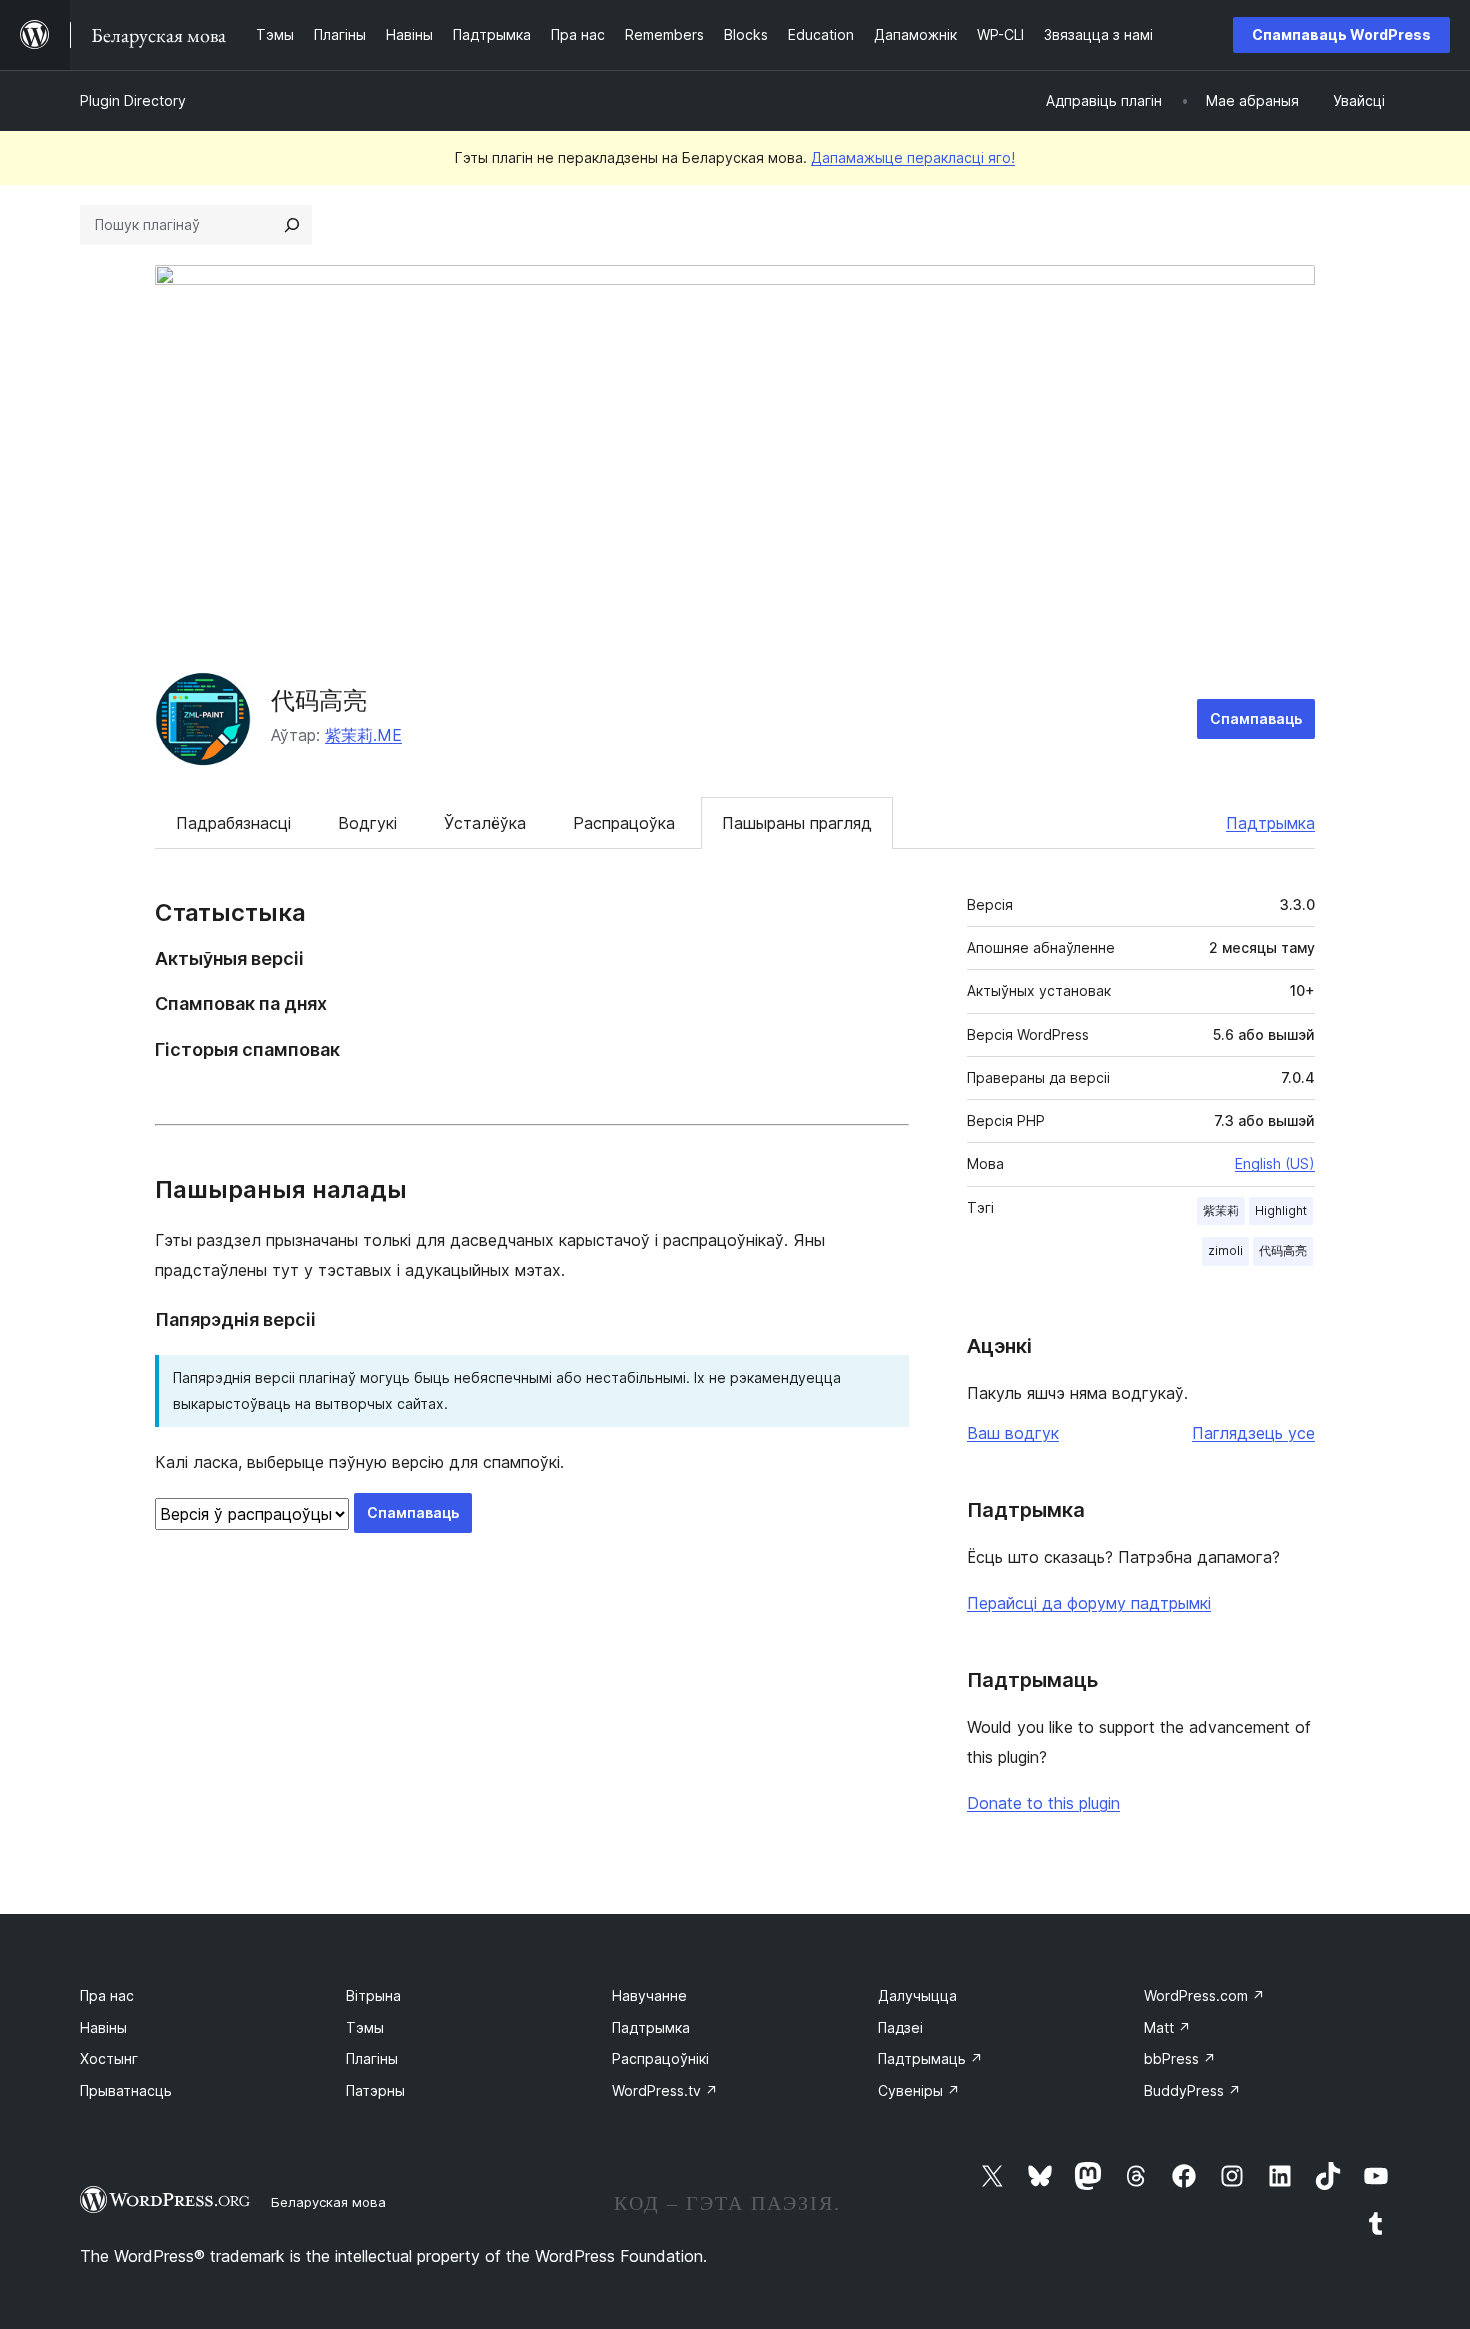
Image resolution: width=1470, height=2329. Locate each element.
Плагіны (372, 2058)
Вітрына (373, 1995)
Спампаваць (1256, 718)
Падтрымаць (930, 2058)
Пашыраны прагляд (797, 823)
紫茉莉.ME (363, 735)
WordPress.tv (665, 2090)
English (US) (1275, 1163)
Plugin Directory (133, 100)
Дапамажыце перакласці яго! (913, 157)
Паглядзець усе (1253, 1433)
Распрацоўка (624, 823)
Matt (1167, 2027)
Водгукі (367, 823)
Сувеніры (919, 2090)
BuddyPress (1192, 2090)
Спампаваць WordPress (1341, 34)
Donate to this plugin (1043, 1803)
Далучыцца (917, 1995)
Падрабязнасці (233, 823)
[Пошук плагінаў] (292, 225)
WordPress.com (1204, 1995)
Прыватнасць (126, 2090)
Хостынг (109, 2058)
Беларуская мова (328, 2202)
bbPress (1180, 2058)
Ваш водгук (1013, 1433)
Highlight (1281, 1210)
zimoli (1225, 1250)
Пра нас (107, 1995)
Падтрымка (1270, 823)
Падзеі (900, 2027)
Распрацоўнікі (660, 2058)
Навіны (103, 2027)
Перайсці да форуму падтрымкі (1089, 1603)
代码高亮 (319, 700)
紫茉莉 (1221, 1210)
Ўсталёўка (485, 823)
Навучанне (649, 1995)
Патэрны (375, 2090)
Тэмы (365, 2027)
